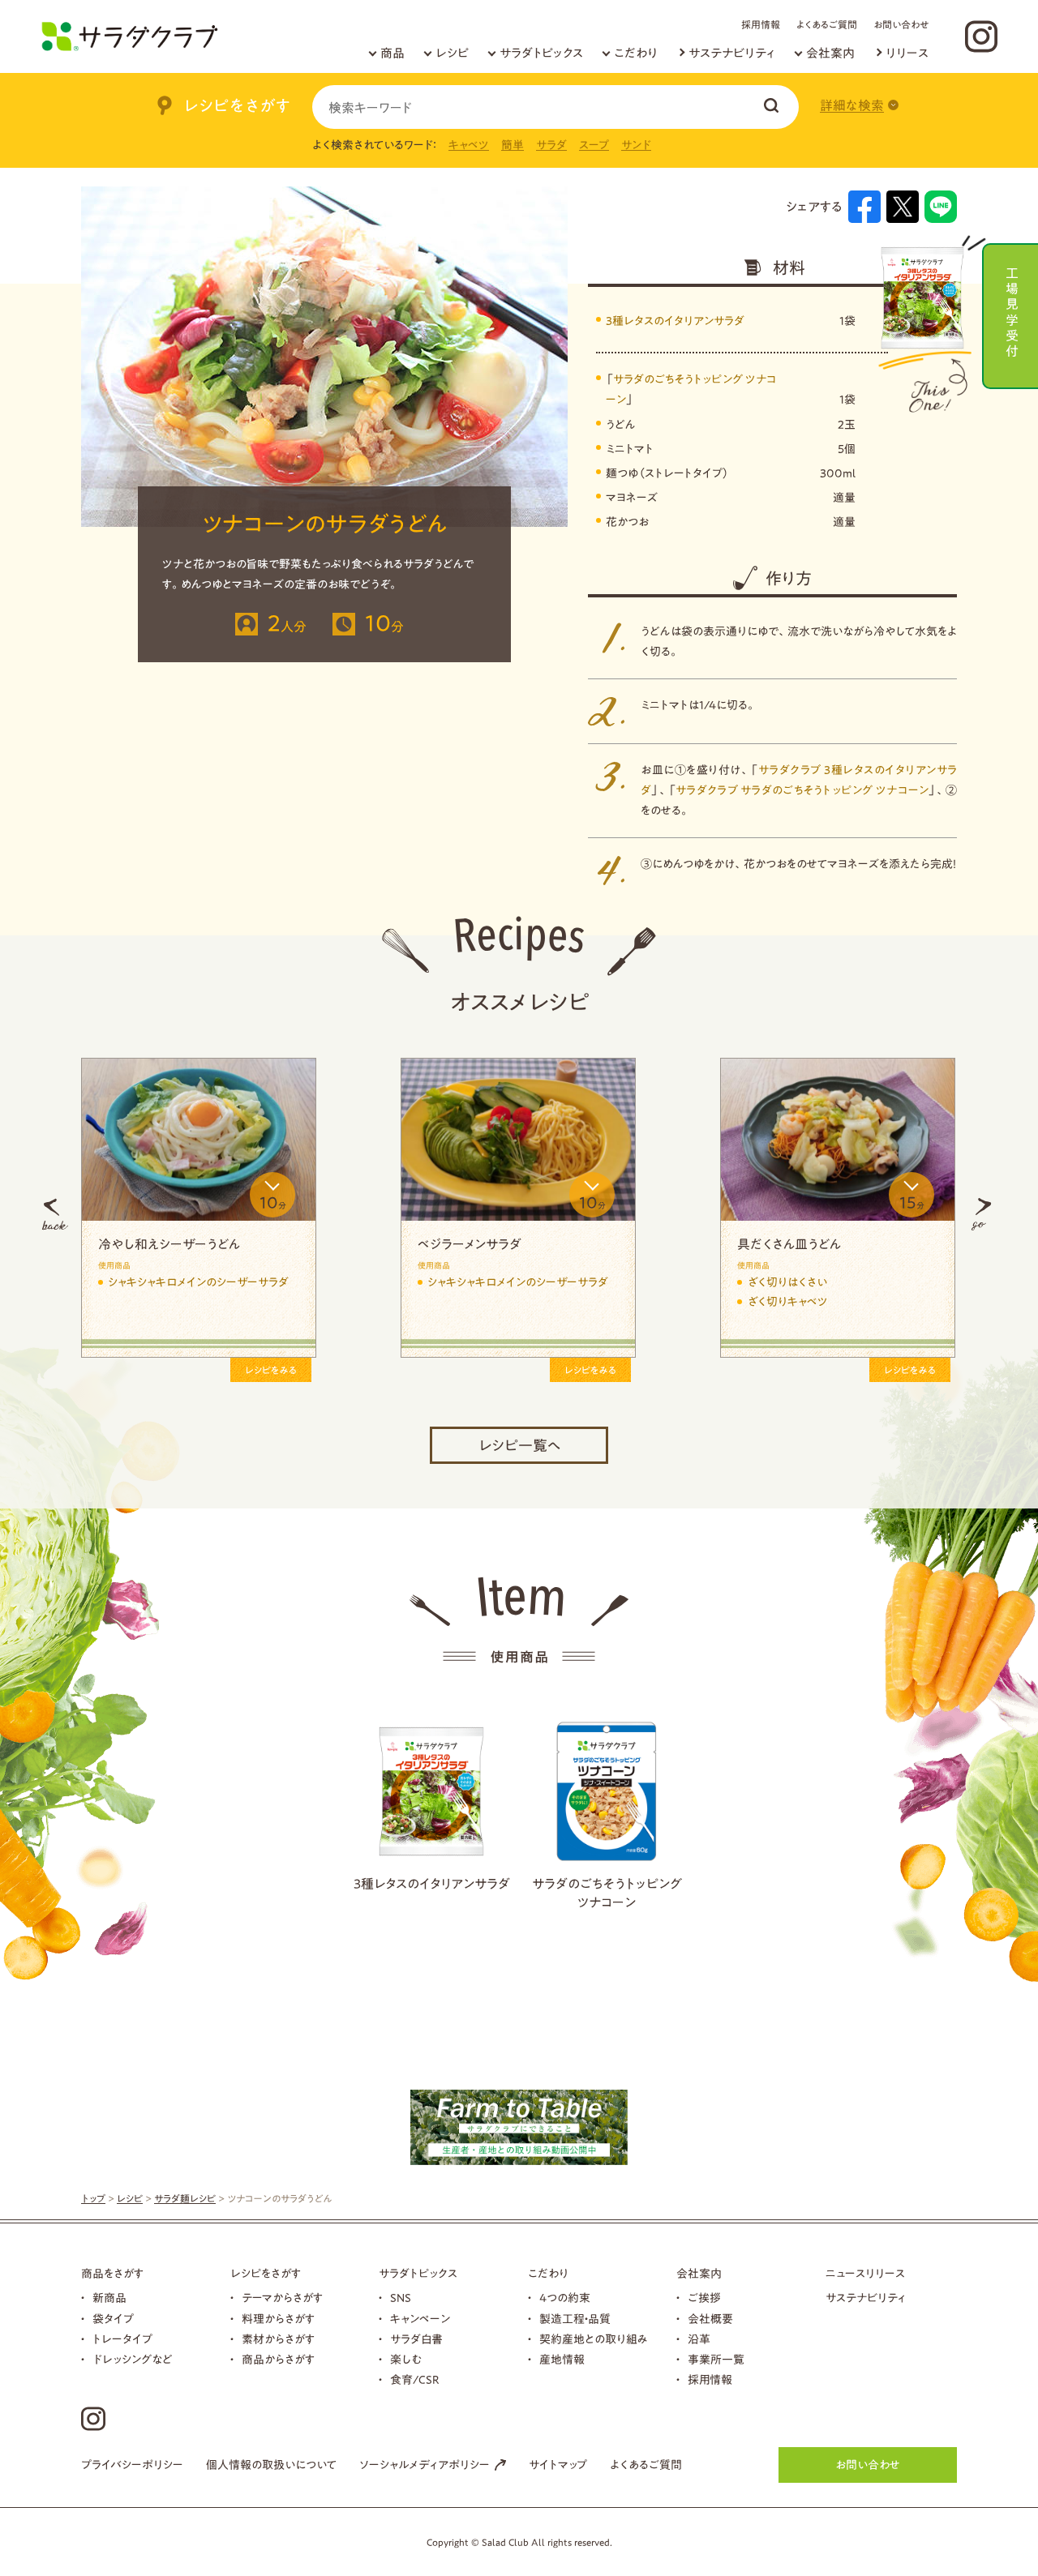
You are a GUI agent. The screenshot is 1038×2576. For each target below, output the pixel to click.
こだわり (636, 53)
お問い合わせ (901, 24)
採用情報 (761, 24)
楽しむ (406, 2360)
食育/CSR (415, 2380)
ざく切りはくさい (235, 1282)
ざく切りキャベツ (235, 1302)
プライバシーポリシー (132, 2465)
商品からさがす (278, 2360)
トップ (93, 2198)
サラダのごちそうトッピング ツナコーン (607, 1893)
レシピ (452, 53)
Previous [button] (55, 1214)
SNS (401, 2298)
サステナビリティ (732, 53)
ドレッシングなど (133, 2360)
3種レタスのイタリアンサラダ (675, 321)
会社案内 (830, 53)
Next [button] (981, 1214)
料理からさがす (278, 2319)
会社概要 (710, 2319)
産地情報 (562, 2360)
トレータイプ (122, 2339)
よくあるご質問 (827, 24)
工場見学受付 (1012, 310)
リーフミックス (548, 1282)
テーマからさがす (282, 2298)
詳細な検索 (852, 105)
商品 (392, 53)
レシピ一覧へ (519, 1445)
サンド (636, 145)
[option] (285, 1214)
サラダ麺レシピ (185, 2198)
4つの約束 (565, 2298)
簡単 (513, 145)
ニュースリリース (865, 2274)
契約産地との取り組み (594, 2339)
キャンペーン (420, 2319)
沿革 (699, 2339)
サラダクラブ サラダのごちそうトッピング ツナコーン (802, 790)
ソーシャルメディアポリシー (425, 2465)
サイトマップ (558, 2465)
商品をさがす (112, 2274)
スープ (594, 145)
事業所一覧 (716, 2360)
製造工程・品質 (575, 2319)
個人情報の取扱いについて (271, 2465)
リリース (907, 53)
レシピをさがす (266, 2274)
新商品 (109, 2298)
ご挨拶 (704, 2298)
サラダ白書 (416, 2339)
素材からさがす (278, 2339)
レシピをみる (358, 1370)
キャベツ (469, 145)
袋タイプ (113, 2319)
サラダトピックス (541, 53)
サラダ (551, 145)
